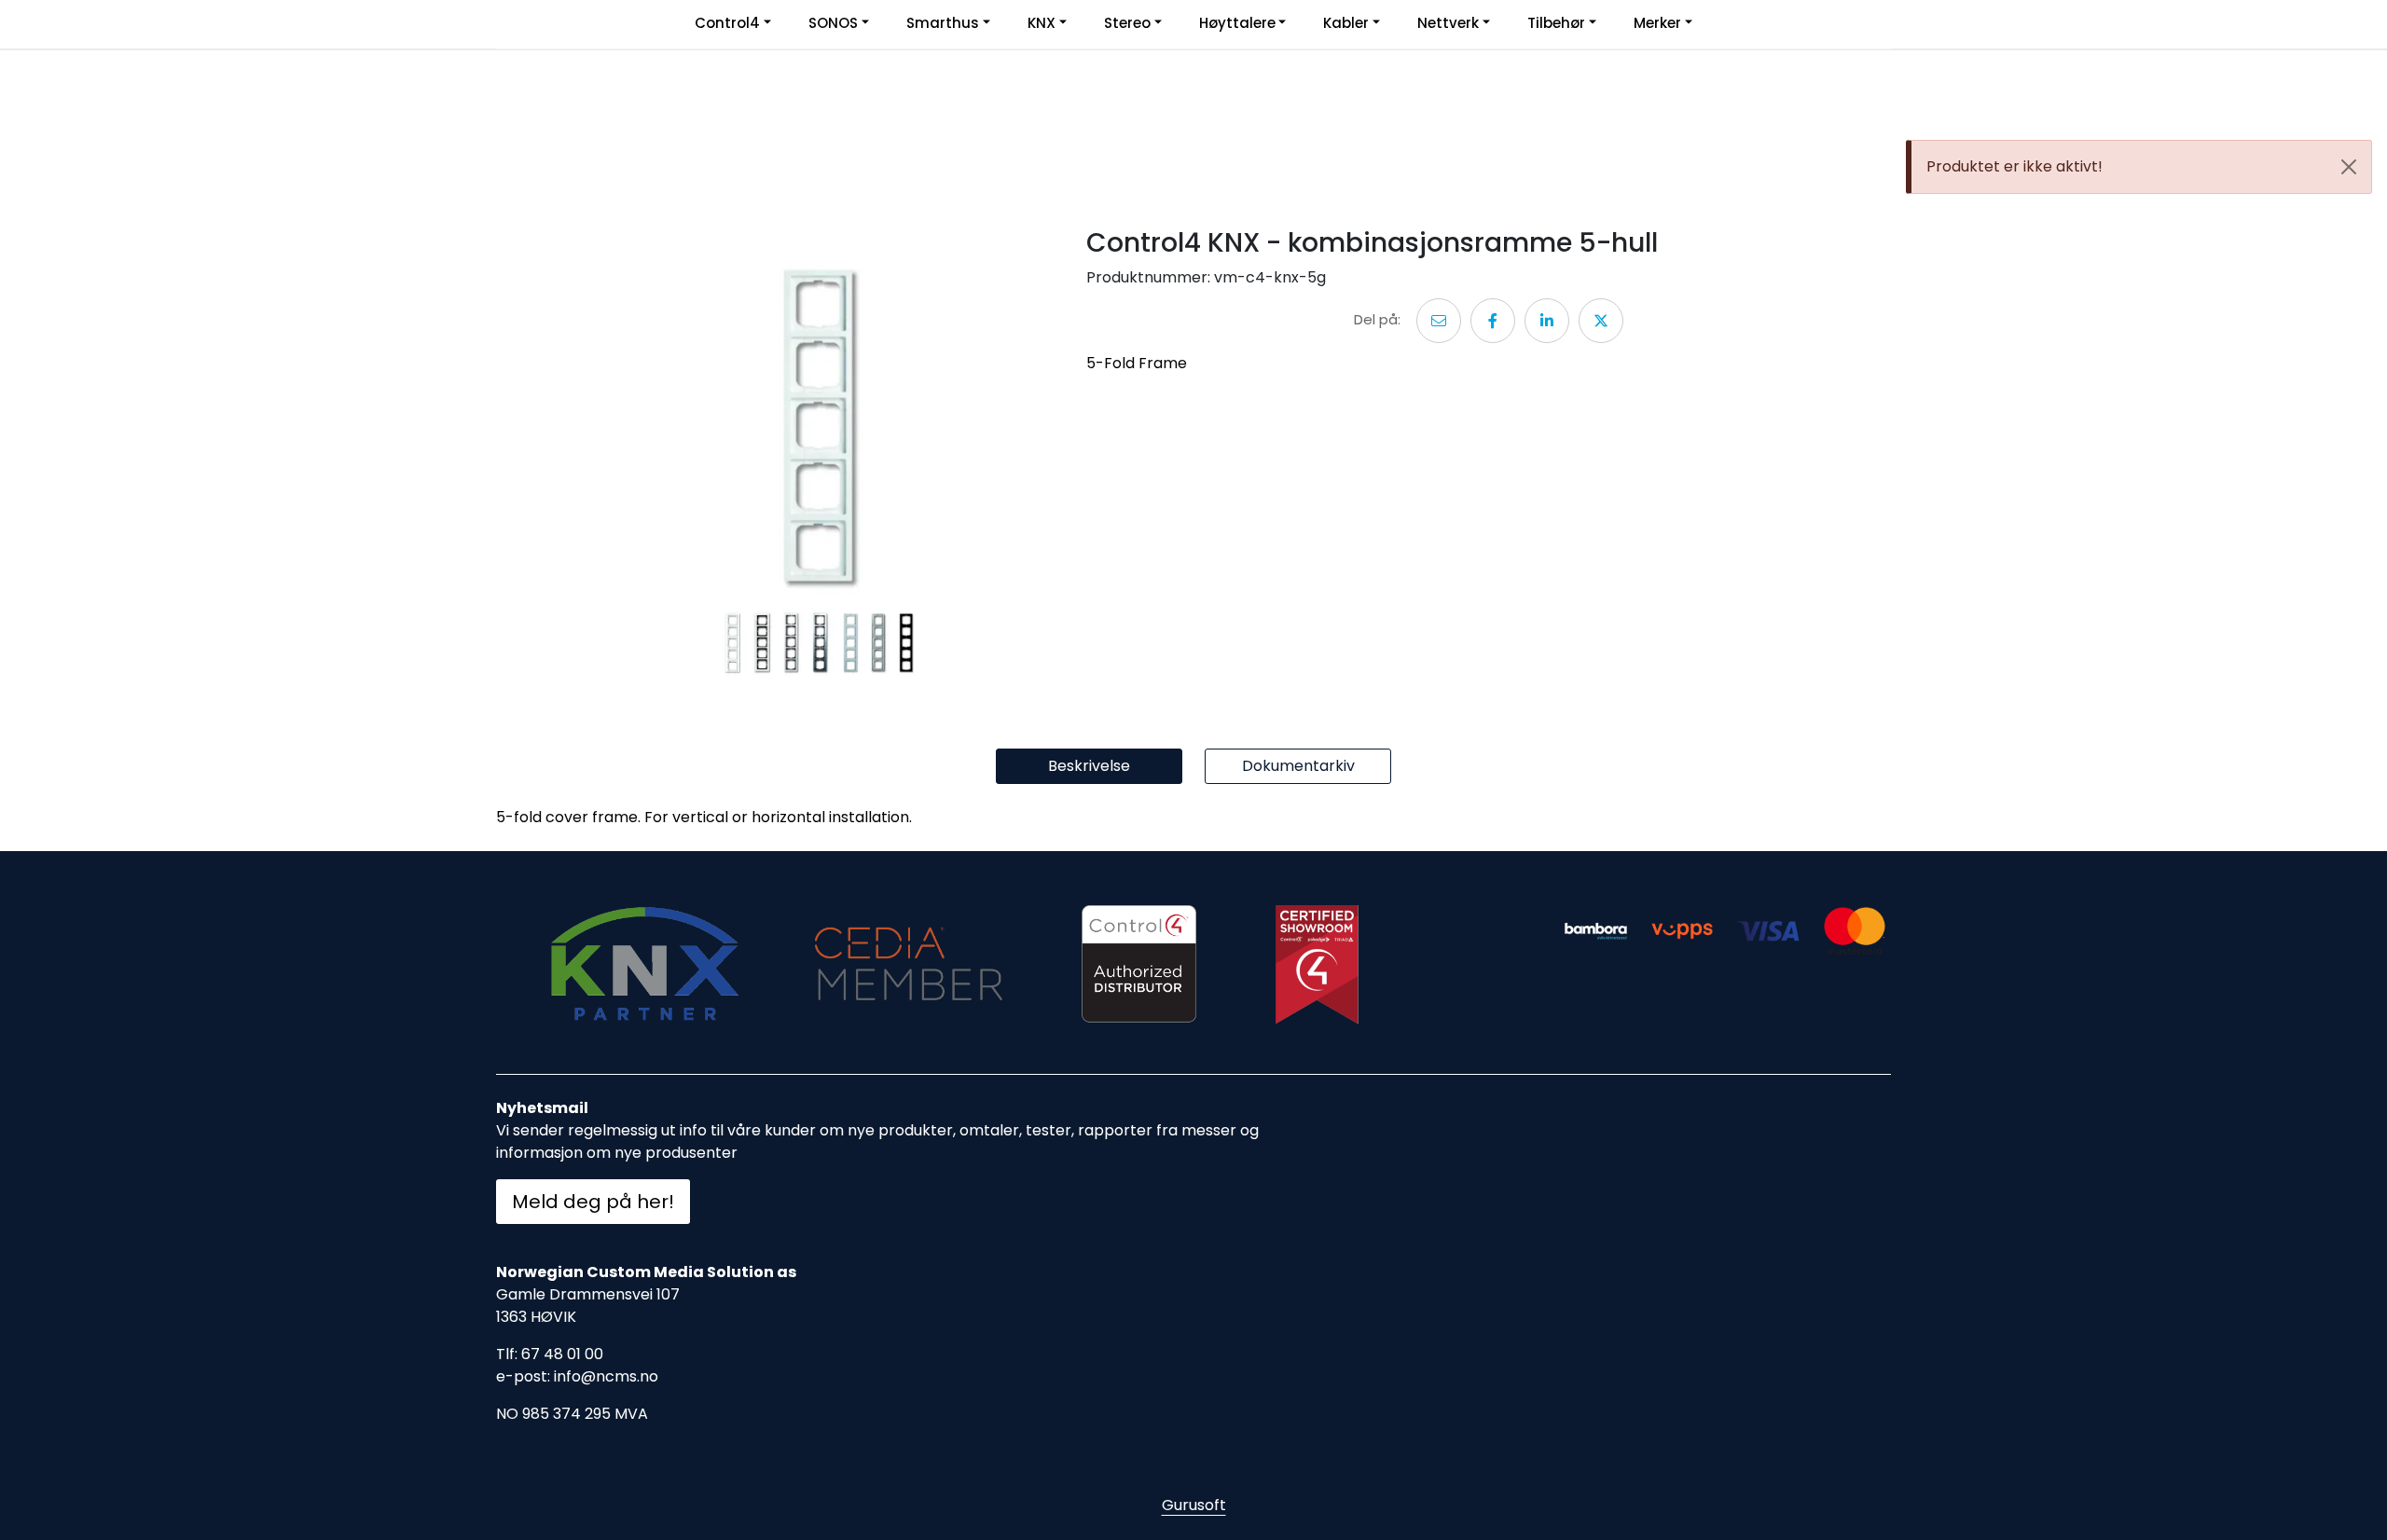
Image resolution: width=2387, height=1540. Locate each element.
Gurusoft (1194, 1505)
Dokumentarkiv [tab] (1298, 766)
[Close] (2349, 167)
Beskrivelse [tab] (1089, 766)
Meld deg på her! (593, 1202)
